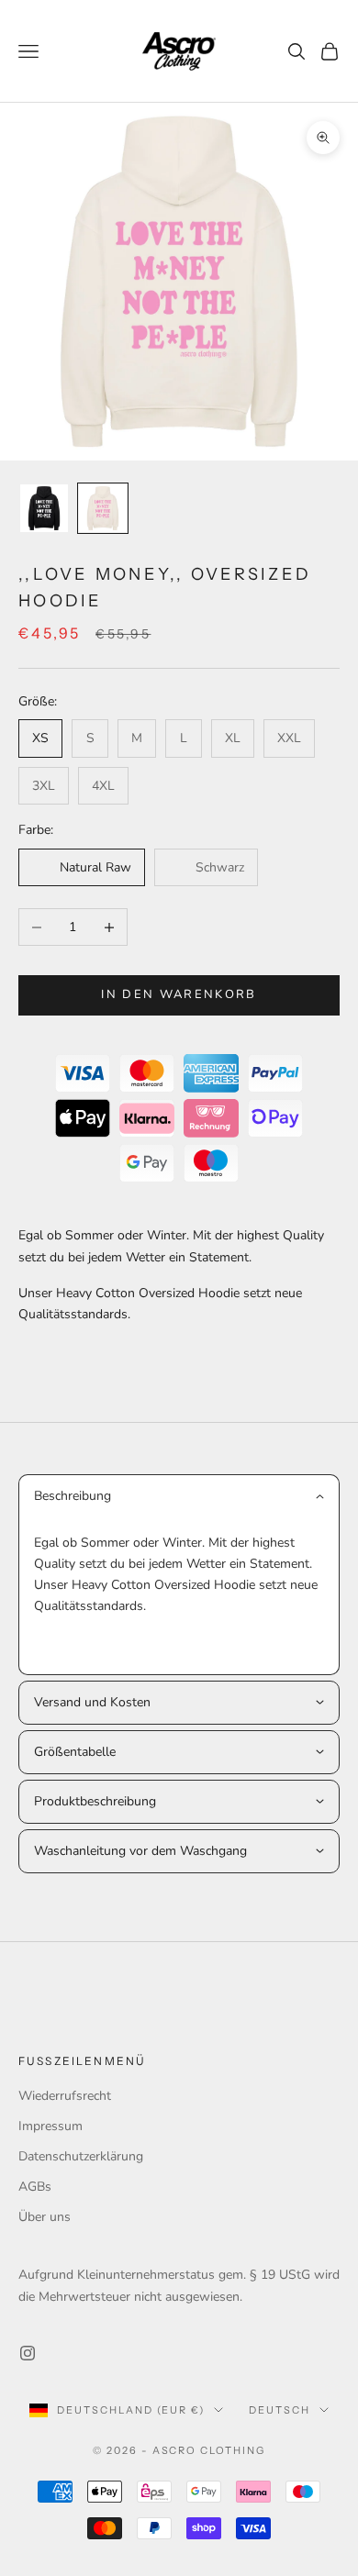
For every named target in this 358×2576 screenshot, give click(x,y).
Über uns (45, 2217)
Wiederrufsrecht (65, 2096)
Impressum (50, 2126)
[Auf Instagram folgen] (28, 2353)
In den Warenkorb (179, 994)
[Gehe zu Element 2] (103, 508)
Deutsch (280, 2410)
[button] (179, 1496)
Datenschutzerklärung (81, 2156)
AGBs (35, 2187)
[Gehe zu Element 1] (44, 508)
